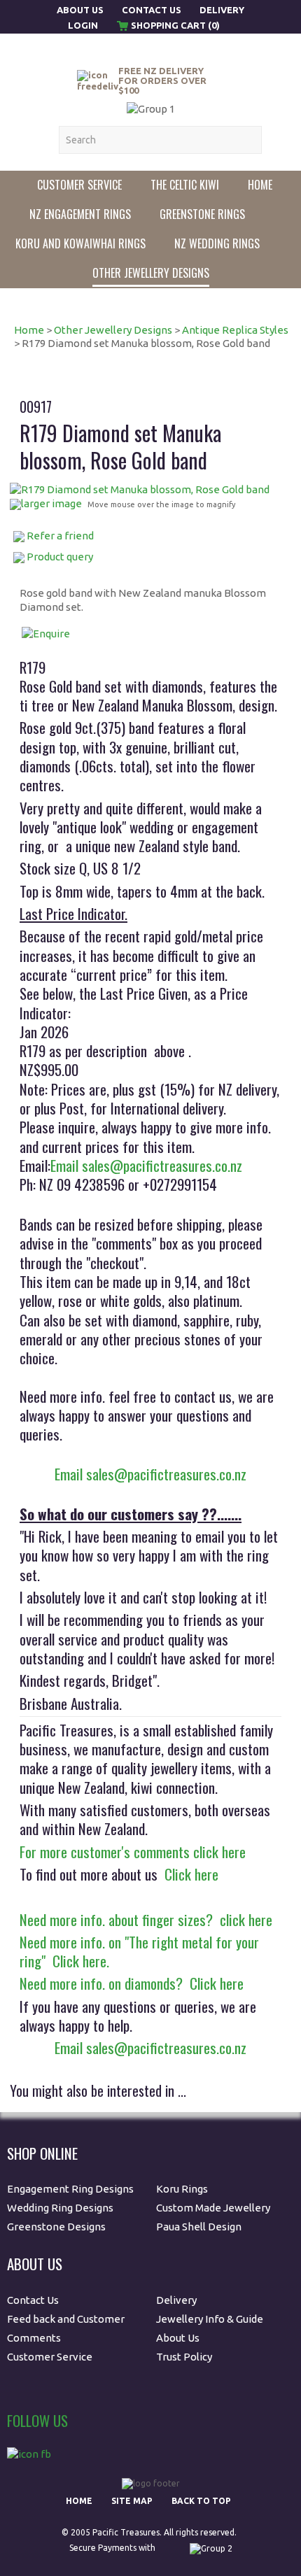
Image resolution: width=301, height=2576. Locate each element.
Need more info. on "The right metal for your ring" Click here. (139, 1951)
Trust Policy (184, 2357)
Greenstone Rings (202, 214)
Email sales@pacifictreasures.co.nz (146, 1165)
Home (260, 185)
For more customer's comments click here (133, 1852)
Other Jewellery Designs (151, 273)
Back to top (201, 2501)
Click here (188, 1874)
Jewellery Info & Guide (210, 2319)
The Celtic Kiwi (185, 185)
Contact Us (152, 10)
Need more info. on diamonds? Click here (132, 1983)
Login (83, 25)
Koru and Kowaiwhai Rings (80, 243)
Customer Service (79, 185)
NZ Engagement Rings (80, 214)
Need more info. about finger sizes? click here (146, 1919)
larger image (51, 503)
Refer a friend (60, 536)
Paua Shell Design (199, 2227)
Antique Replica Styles (235, 330)
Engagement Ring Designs (70, 2189)
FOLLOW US (37, 2420)
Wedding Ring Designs (61, 2208)
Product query (60, 557)
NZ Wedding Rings (217, 243)
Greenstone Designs (56, 2227)
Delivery (222, 10)
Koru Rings (182, 2189)
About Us (81, 10)
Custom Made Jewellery (214, 2208)
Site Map (132, 2501)
